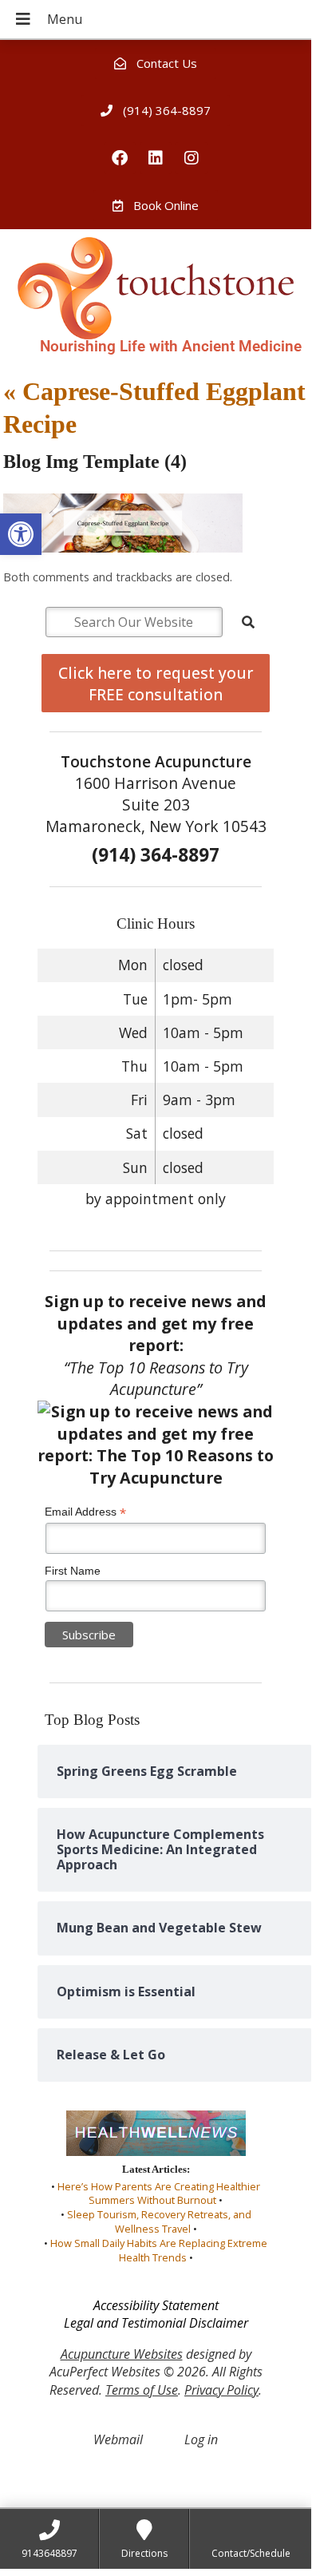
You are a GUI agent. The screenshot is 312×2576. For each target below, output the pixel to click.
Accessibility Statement (156, 2305)
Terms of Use (142, 2390)
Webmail (118, 2439)
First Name (73, 1571)
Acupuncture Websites (122, 2354)
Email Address (85, 1512)
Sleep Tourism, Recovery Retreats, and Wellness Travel (159, 2221)
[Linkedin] (156, 158)
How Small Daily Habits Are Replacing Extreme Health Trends (159, 2250)
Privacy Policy (221, 2390)
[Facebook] (120, 158)
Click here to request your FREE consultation (156, 684)
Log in (201, 2439)
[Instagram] (192, 158)
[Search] (248, 622)
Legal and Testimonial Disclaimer (156, 2323)
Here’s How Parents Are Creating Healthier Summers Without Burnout (159, 2194)
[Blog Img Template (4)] (123, 548)
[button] (21, 534)
